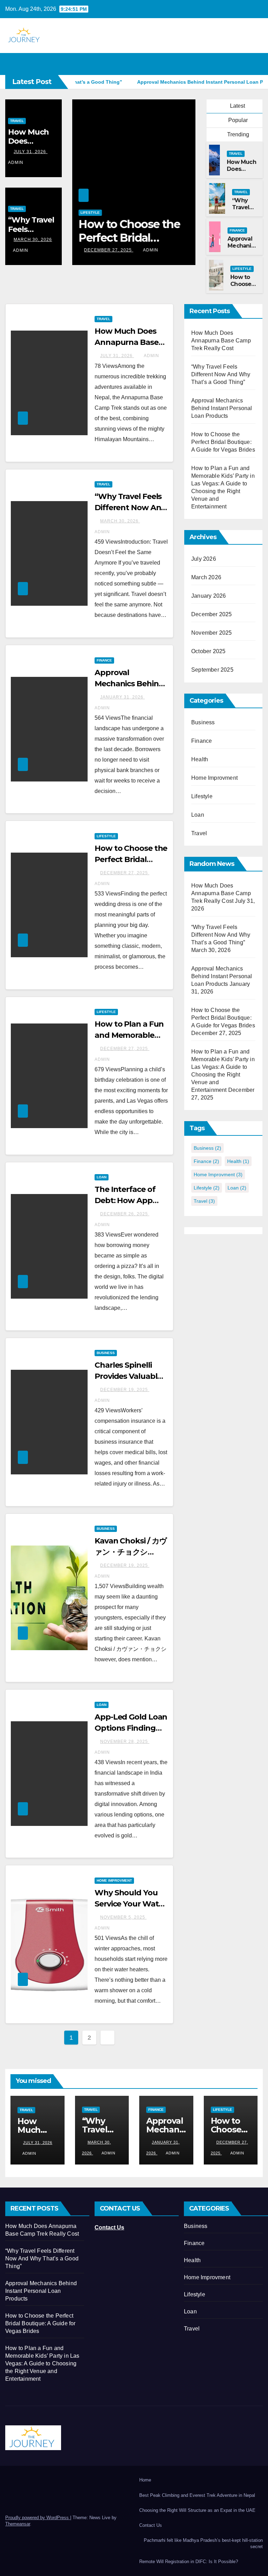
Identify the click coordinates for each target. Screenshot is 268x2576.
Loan (102, 1177)
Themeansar (18, 2524)
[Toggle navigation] (256, 64)
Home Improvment (114, 1880)
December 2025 (212, 614)
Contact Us (109, 2227)
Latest (237, 106)
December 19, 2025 (125, 1390)
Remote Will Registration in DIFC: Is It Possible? (189, 2562)
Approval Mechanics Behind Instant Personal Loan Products (222, 408)
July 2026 (204, 559)
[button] (243, 64)
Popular (237, 120)
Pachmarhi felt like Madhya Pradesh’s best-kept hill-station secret (203, 2543)
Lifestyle (90, 213)
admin (21, 250)
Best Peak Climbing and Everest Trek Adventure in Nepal (197, 2495)
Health (200, 759)
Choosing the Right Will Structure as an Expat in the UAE (197, 2510)
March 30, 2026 (33, 240)
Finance (237, 230)
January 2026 (209, 596)
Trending (237, 134)
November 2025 (212, 633)
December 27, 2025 (109, 250)
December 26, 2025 (125, 1214)
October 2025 (208, 651)
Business (106, 1353)
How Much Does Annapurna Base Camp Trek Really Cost (221, 341)
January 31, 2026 (122, 697)
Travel (17, 121)
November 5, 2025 (123, 1917)
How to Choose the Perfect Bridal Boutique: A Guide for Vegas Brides (223, 442)
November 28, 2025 (125, 1742)
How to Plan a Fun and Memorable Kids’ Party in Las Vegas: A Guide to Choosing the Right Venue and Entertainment (42, 2363)
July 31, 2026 (31, 152)
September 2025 (212, 670)
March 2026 (206, 577)
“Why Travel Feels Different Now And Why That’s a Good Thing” (221, 374)
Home (145, 2480)
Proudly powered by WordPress (38, 2518)
